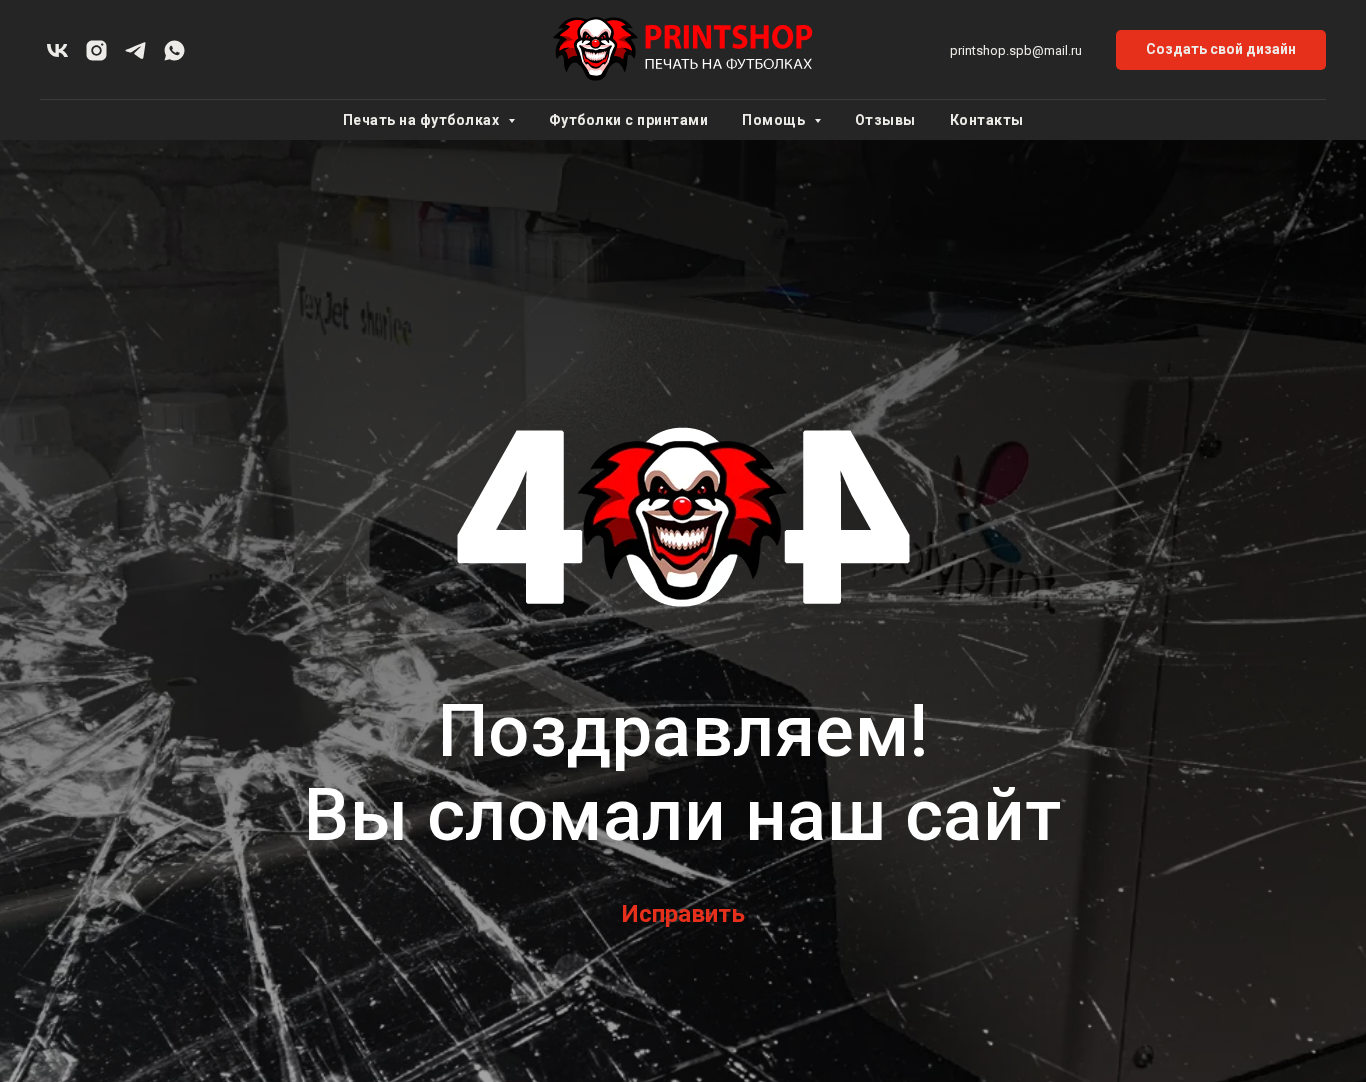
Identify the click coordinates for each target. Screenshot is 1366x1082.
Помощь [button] (775, 120)
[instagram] (96, 50)
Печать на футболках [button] (423, 120)
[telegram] (135, 50)
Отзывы (885, 120)
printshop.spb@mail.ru (1016, 50)
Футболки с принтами (629, 120)
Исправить (683, 914)
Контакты (987, 120)
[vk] (57, 50)
